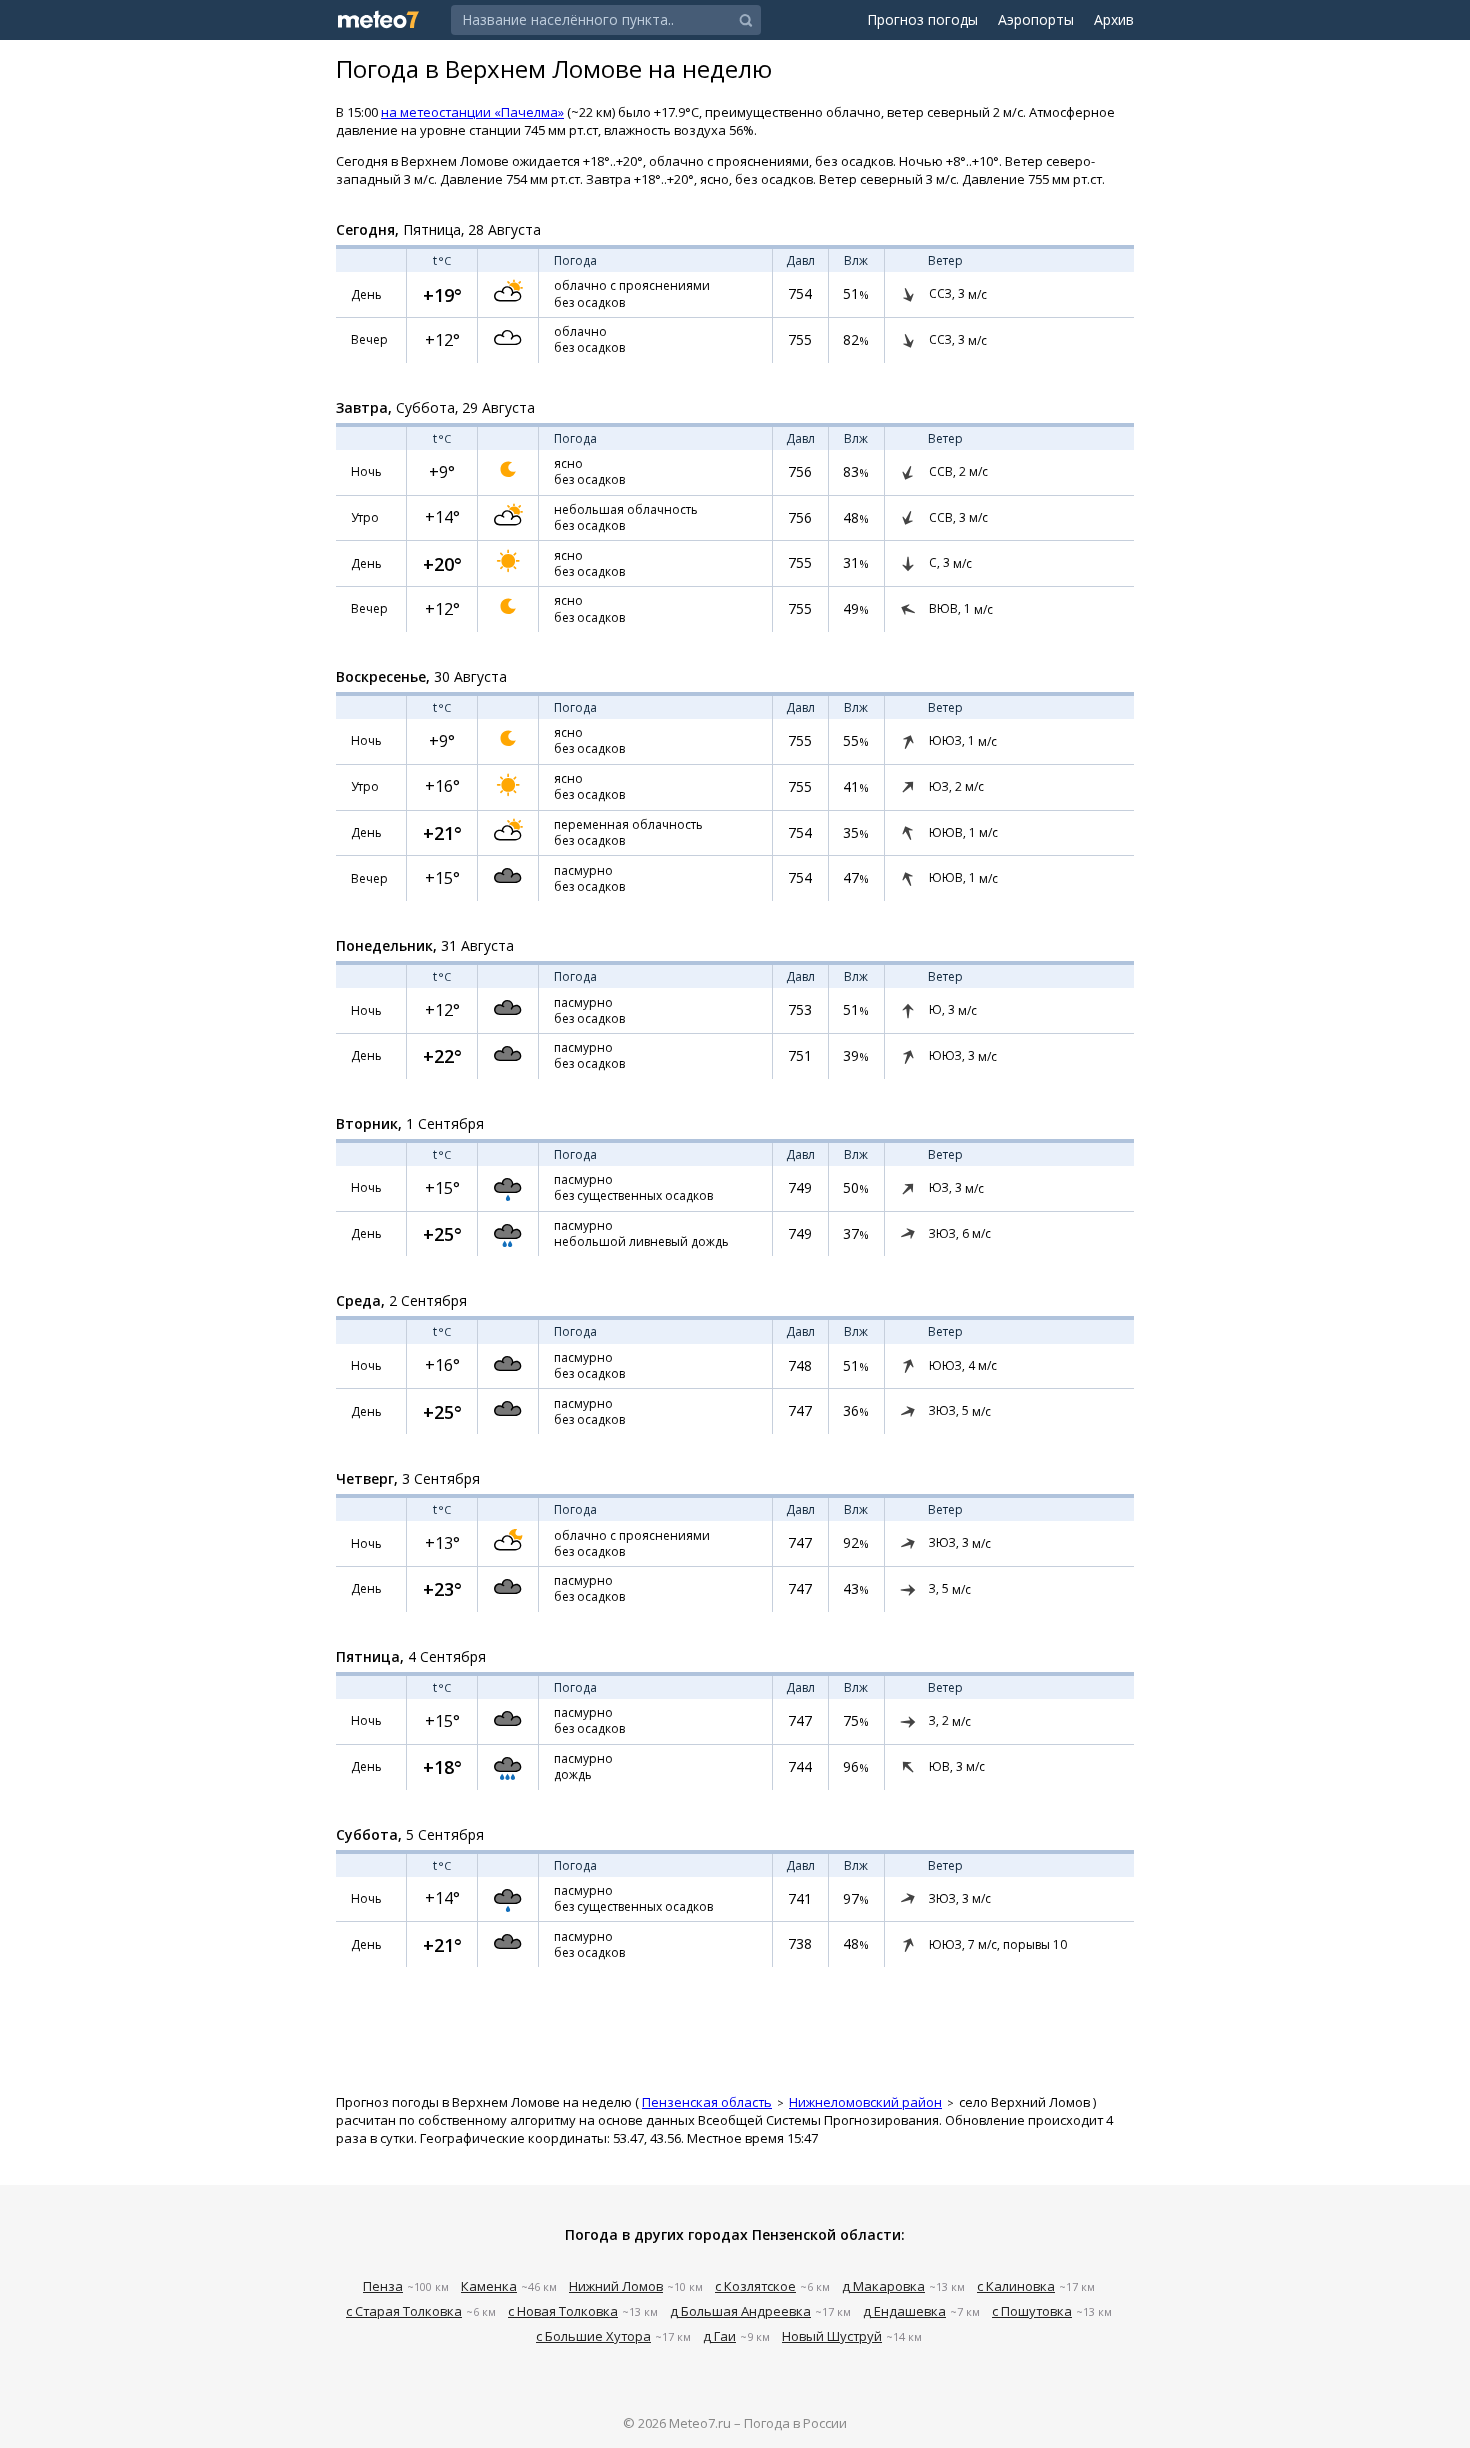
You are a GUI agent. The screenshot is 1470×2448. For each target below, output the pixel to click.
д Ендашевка (904, 2311)
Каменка (489, 2286)
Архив (1114, 19)
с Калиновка (1016, 2286)
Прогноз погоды (922, 19)
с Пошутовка (1032, 2311)
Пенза (383, 2286)
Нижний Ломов (616, 2286)
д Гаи (719, 2336)
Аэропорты (1036, 19)
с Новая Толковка (563, 2311)
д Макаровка (883, 2286)
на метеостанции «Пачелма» (472, 112)
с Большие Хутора (593, 2336)
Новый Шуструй (832, 2336)
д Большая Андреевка (740, 2311)
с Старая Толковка (404, 2311)
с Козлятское (755, 2286)
